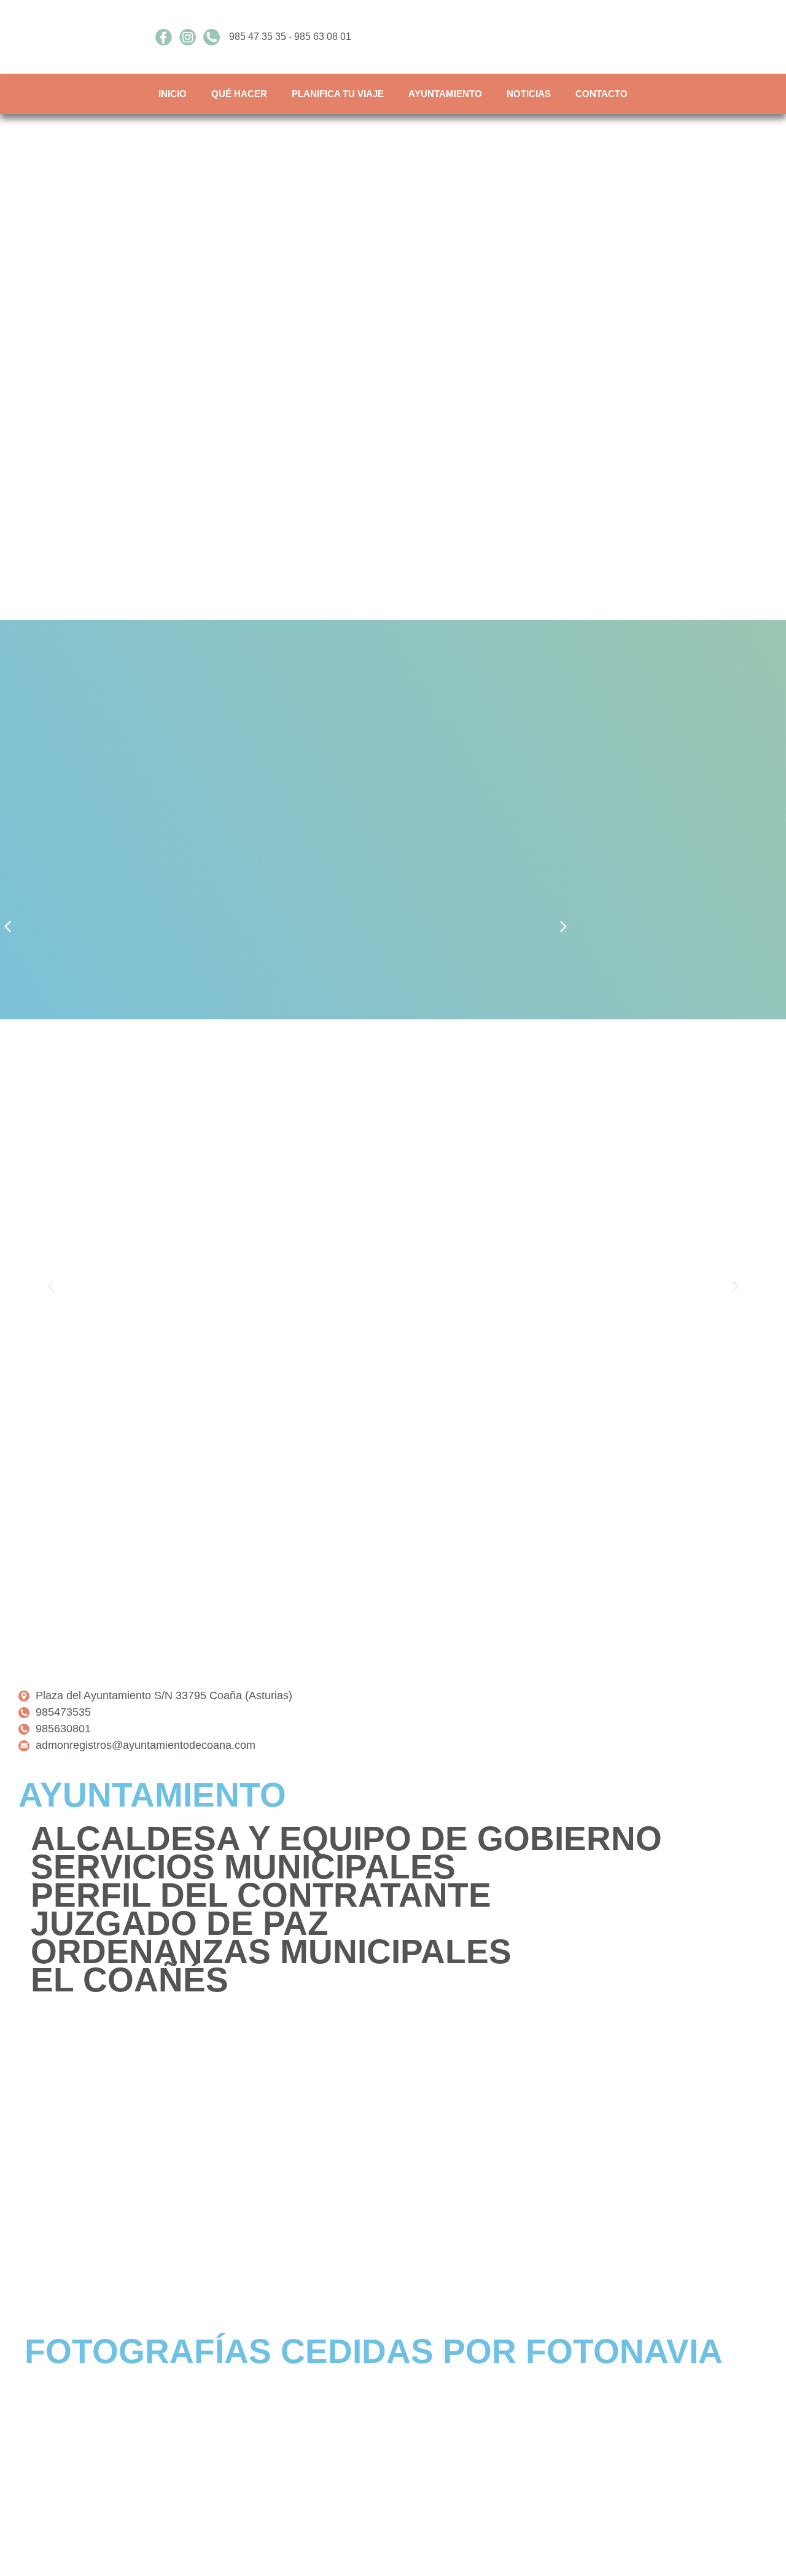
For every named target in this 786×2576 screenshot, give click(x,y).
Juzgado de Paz (180, 1923)
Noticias (529, 94)
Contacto (601, 94)
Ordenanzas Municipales (271, 1951)
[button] (8, 927)
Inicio (173, 94)
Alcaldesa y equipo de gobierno (346, 1839)
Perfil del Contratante (261, 1895)
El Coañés (130, 1980)
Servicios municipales (243, 1867)
